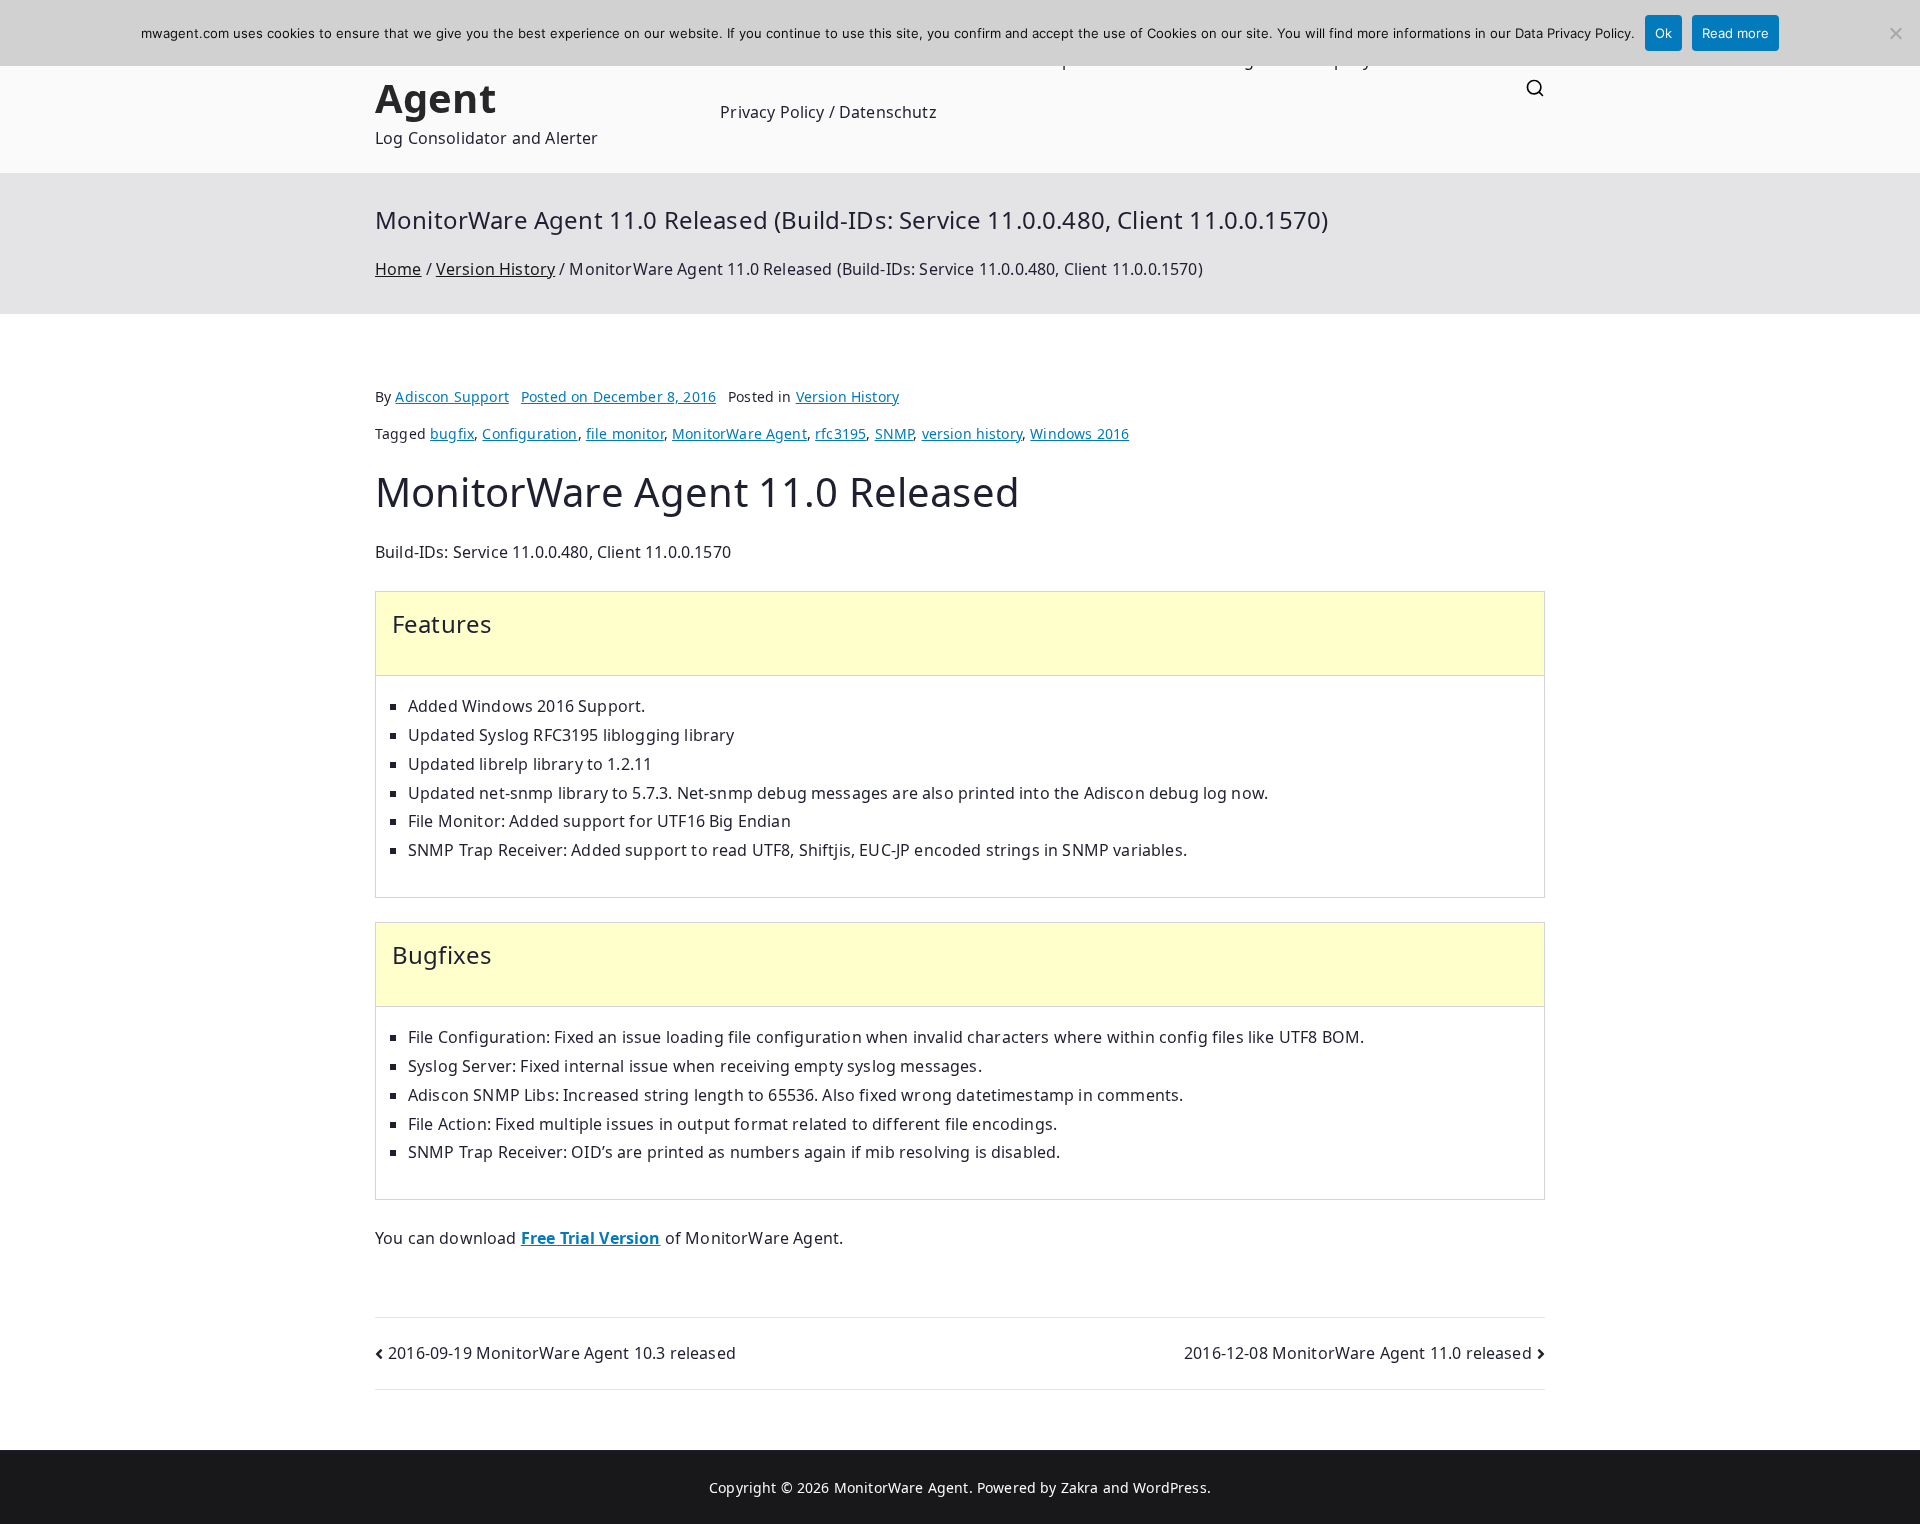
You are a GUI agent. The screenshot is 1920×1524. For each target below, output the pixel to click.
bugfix (452, 433)
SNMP (894, 433)
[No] (1895, 33)
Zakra (1080, 1487)
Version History (847, 396)
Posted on (618, 396)
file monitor (625, 433)
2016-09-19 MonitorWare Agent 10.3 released (562, 1353)
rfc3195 (840, 433)
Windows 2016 (1079, 433)
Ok (1663, 33)
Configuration (529, 433)
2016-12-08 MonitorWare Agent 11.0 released (1358, 1353)
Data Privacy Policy (1573, 33)
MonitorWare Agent (508, 71)
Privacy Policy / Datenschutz (828, 112)
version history (972, 433)
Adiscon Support (451, 396)
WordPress (1169, 1487)
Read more (1735, 33)
